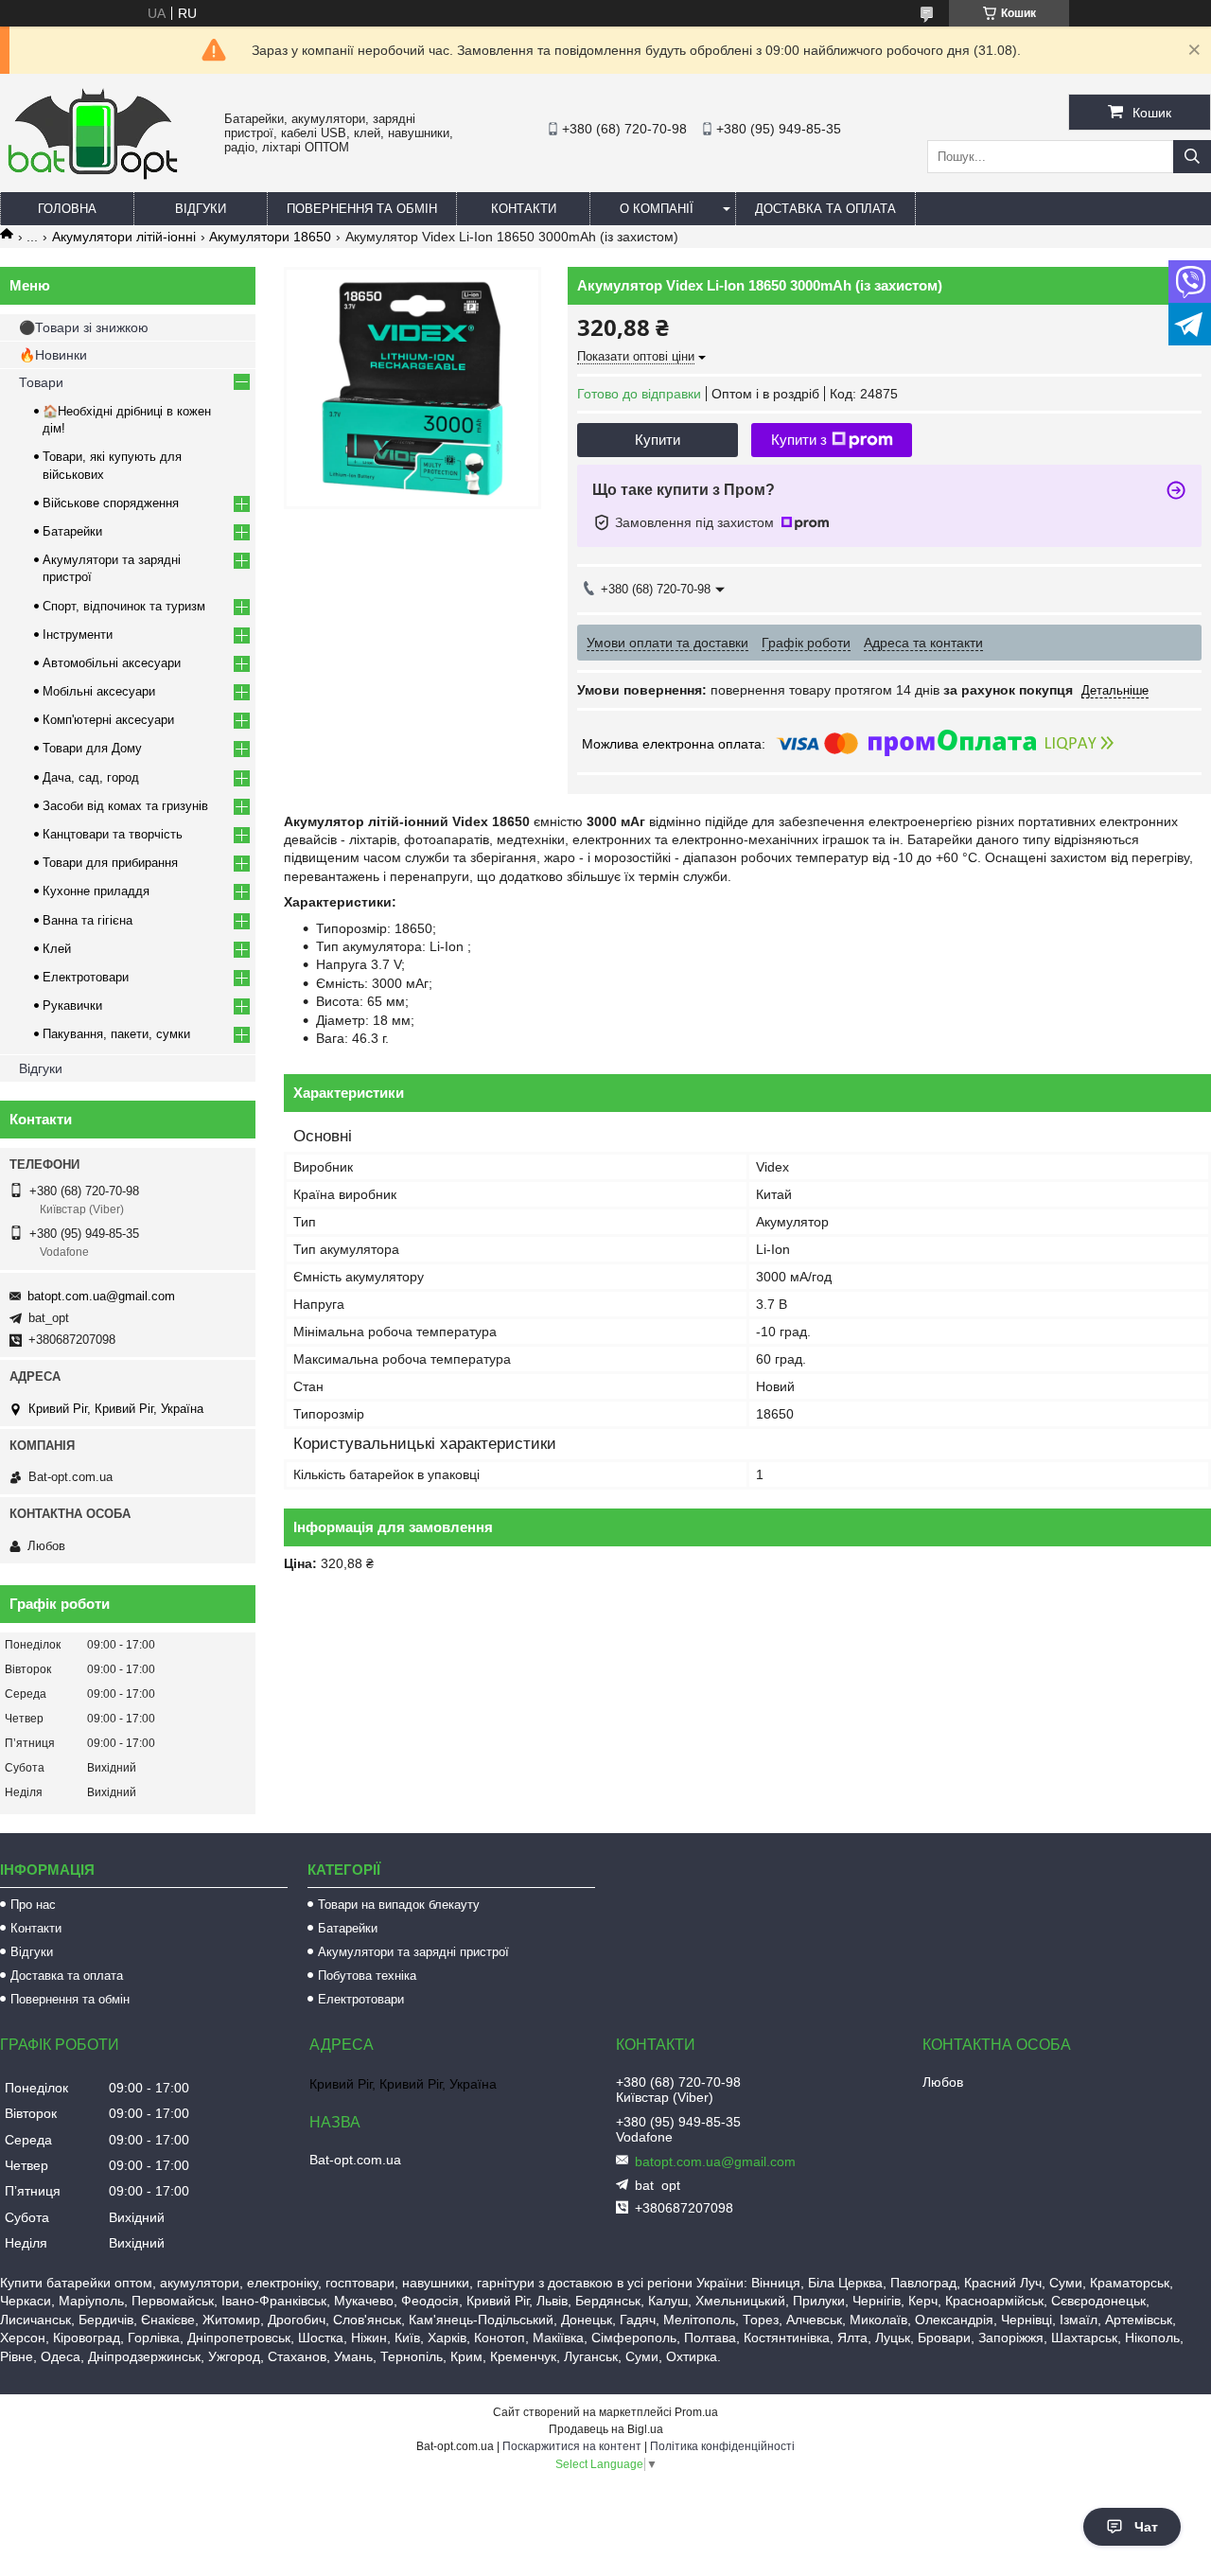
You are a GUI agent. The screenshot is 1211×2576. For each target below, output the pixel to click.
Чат (1146, 2527)
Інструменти (78, 635)
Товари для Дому (92, 748)
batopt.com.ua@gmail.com (101, 1296)
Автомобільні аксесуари (112, 663)
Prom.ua (696, 2412)
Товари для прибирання (110, 863)
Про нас (33, 1905)
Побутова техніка (367, 1976)
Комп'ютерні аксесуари (108, 720)
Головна (67, 209)
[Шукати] (1192, 157)
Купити (658, 440)
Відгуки (201, 209)
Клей (57, 949)
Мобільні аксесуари (99, 691)
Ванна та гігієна (88, 920)
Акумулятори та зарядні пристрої (413, 1952)
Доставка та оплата (825, 209)
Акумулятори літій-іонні (124, 237)
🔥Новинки (53, 355)
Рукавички (72, 1006)
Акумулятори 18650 (270, 237)
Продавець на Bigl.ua (606, 2429)
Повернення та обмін (362, 209)
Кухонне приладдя (96, 891)
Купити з (799, 440)
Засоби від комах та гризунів (125, 806)
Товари (41, 382)
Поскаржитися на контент (572, 2446)
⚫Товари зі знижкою (84, 327)
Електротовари (86, 977)
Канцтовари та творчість (113, 834)
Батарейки (72, 531)
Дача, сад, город (91, 777)
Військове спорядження (111, 503)
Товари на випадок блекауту (399, 1905)
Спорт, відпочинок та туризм (124, 606)
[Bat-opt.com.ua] (93, 179)
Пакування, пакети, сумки (116, 1034)
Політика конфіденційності (722, 2446)
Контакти (524, 209)
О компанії (657, 209)
